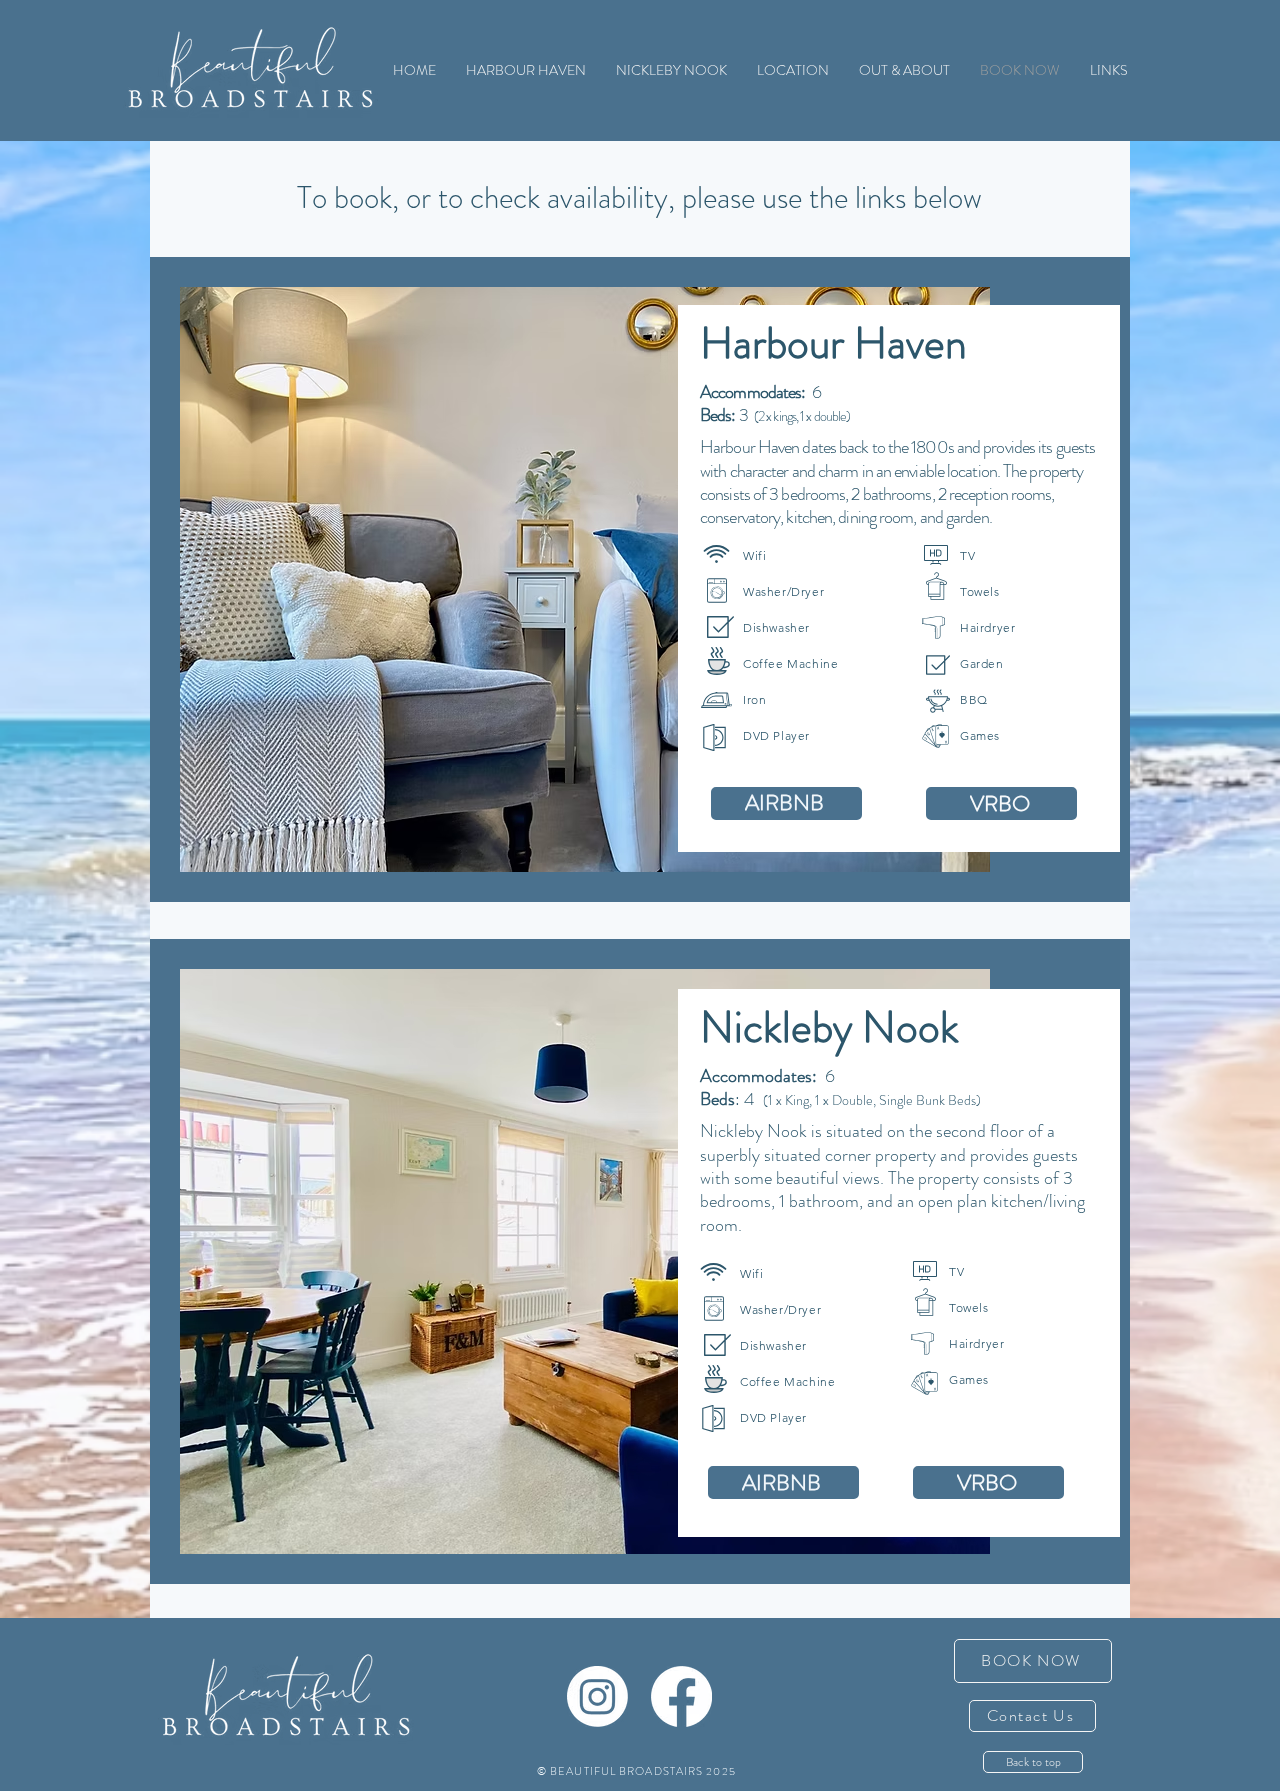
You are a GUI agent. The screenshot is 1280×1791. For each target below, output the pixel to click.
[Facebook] (681, 1696)
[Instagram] (597, 1696)
